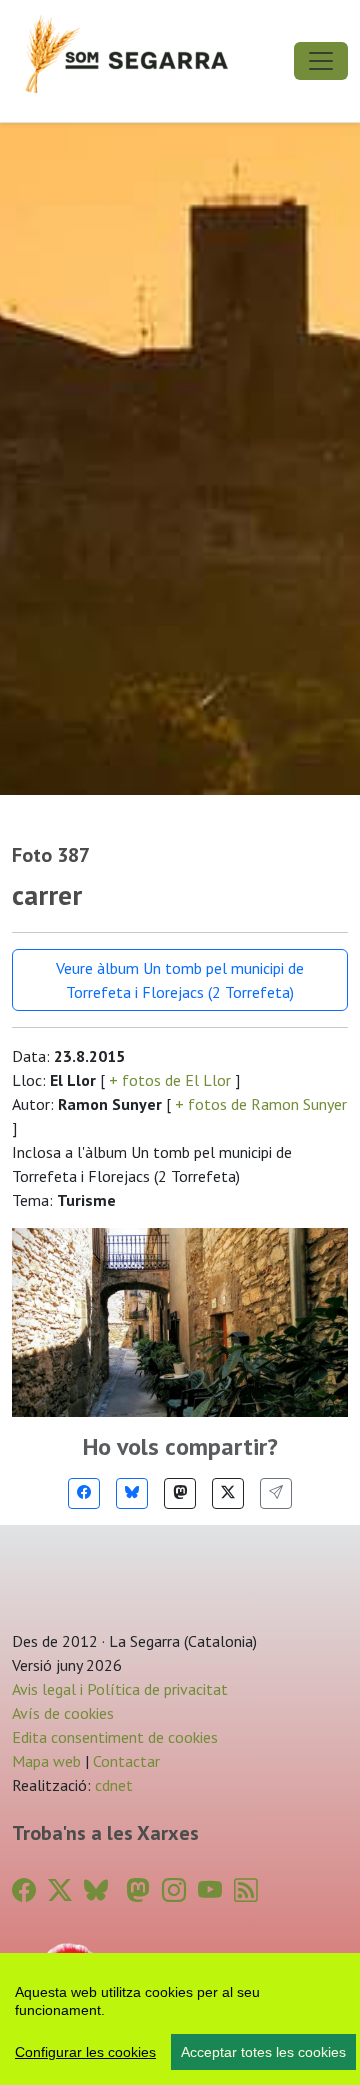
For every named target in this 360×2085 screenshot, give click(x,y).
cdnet (112, 1785)
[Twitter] (228, 1493)
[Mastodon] (180, 1493)
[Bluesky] (132, 1493)
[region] (180, 2019)
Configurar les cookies (85, 2052)
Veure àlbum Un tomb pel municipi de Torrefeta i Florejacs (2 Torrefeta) (180, 980)
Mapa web (46, 1761)
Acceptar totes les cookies (263, 2052)
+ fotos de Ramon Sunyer (259, 1104)
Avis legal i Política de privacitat (120, 1689)
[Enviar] (276, 1493)
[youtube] (210, 1890)
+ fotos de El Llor (170, 1080)
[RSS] (246, 1890)
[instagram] (174, 1890)
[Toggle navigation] (321, 61)
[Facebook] (84, 1493)
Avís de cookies (63, 1713)
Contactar (126, 1761)
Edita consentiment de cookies (115, 1737)
